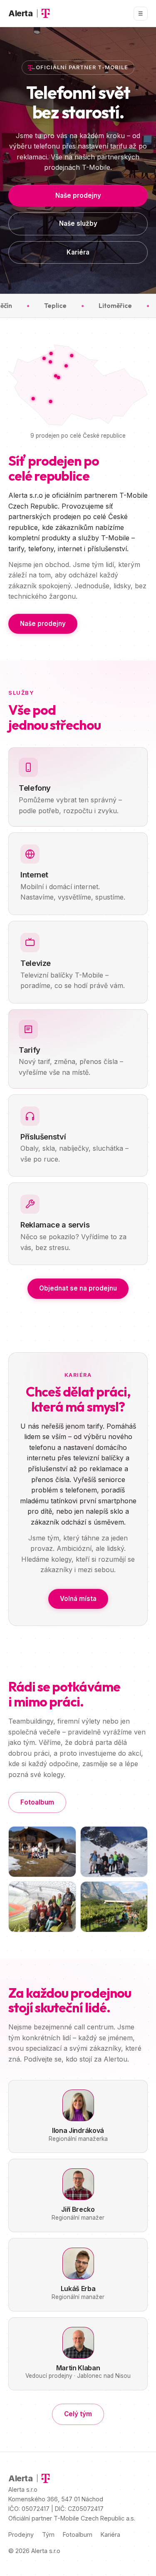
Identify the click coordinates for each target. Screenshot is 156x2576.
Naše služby (78, 223)
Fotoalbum (37, 1802)
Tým (48, 2534)
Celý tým (78, 2414)
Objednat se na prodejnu (78, 1288)
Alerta (21, 13)
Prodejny (21, 2534)
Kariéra (78, 252)
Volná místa (78, 1599)
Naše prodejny (78, 195)
